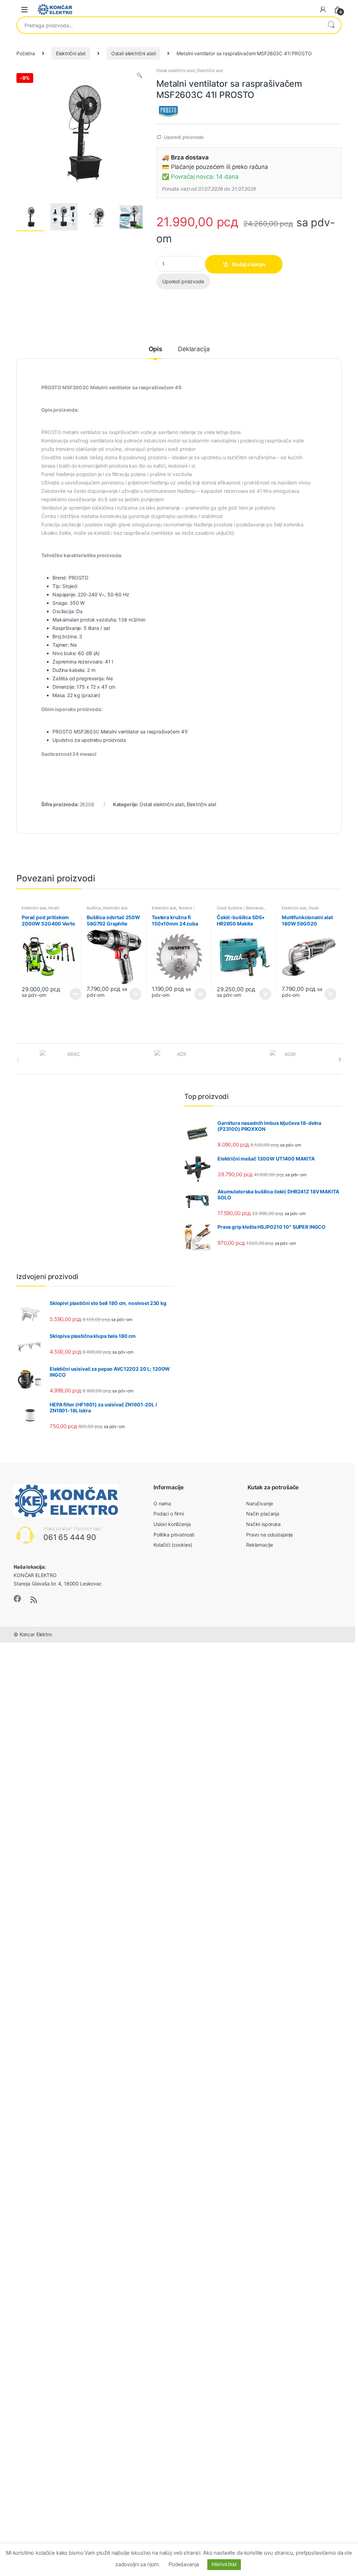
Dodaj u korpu (249, 264)
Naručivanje (259, 1503)
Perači (54, 908)
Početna (26, 53)
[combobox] (169, 25)
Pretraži (331, 25)
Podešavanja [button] (184, 2564)
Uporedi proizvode (184, 137)
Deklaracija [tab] (194, 349)
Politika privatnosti (174, 1535)
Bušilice (94, 908)
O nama (162, 1503)
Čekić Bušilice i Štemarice (240, 908)
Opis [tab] (155, 349)
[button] (139, 75)
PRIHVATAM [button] (224, 2564)
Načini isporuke (263, 1524)
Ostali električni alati (134, 53)
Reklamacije (259, 1545)
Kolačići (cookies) (173, 1545)
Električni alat (71, 53)
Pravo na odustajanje (270, 1535)
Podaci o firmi (169, 1514)
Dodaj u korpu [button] (135, 994)
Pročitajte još (71, 994)
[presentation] (340, 1059)
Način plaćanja (263, 1514)
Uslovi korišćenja (172, 1524)
